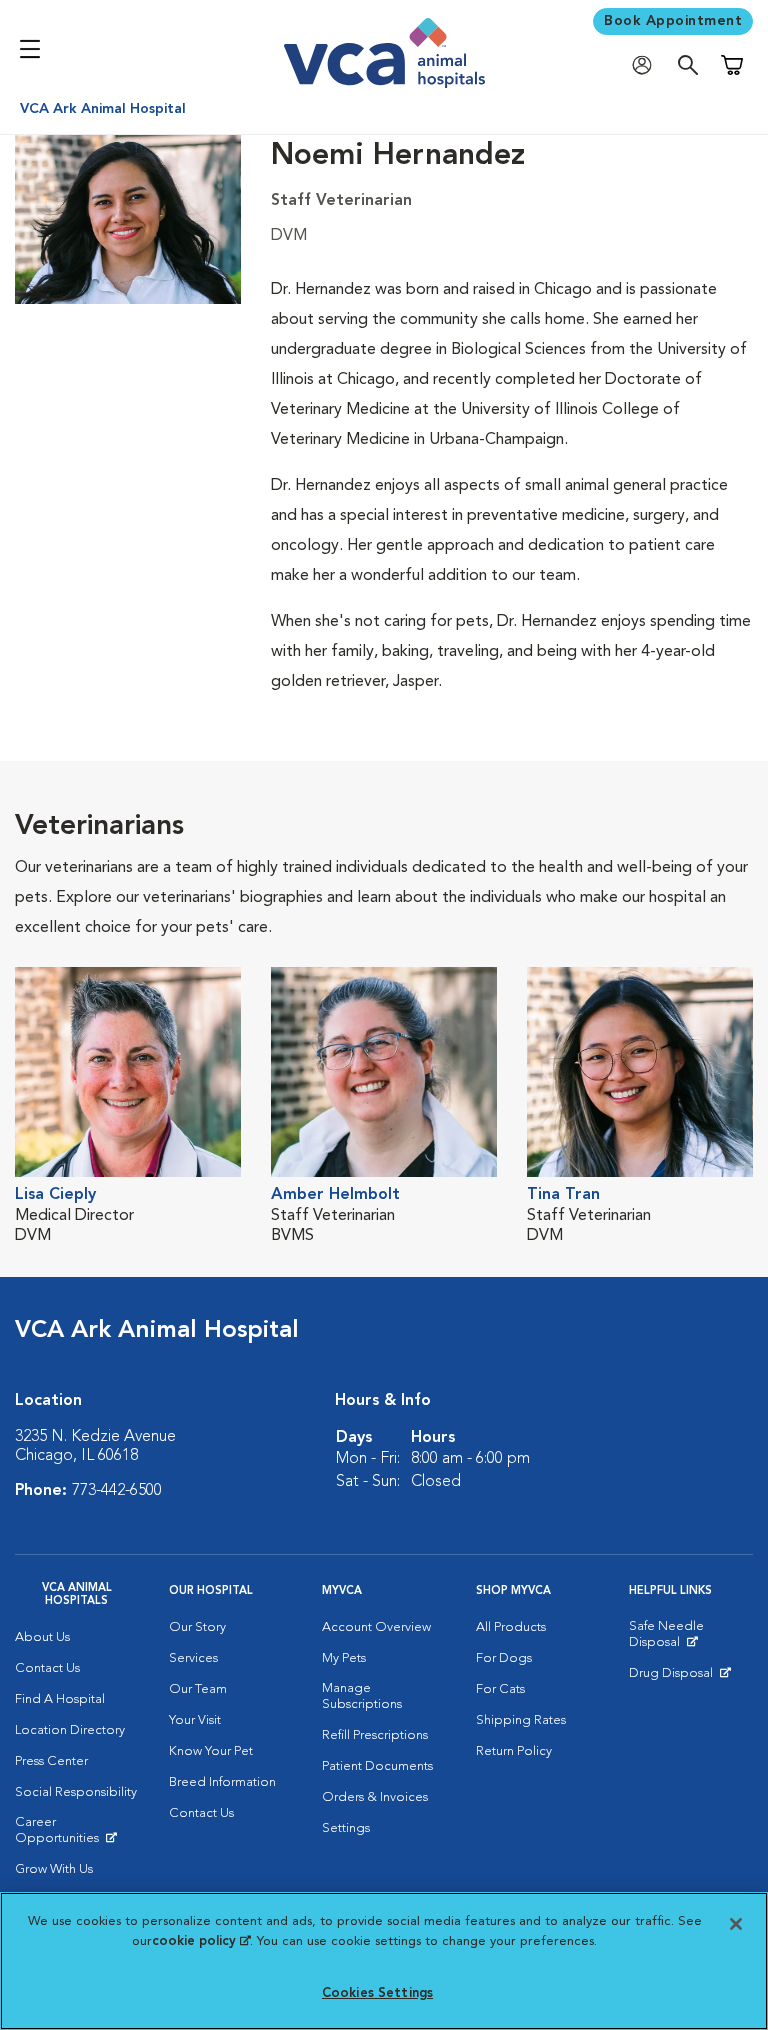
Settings (346, 1828)
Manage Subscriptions (362, 1696)
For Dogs (504, 1658)
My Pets (344, 1658)
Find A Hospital (60, 1699)
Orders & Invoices (375, 1797)
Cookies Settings (377, 1993)
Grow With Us (54, 1869)
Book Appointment (673, 21)
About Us (42, 1637)
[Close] (736, 1924)
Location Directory (70, 1730)
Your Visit (195, 1720)
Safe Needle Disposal (691, 1639)
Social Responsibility (76, 1792)
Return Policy (514, 1751)
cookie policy (201, 1941)
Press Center (51, 1761)
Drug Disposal (679, 1678)
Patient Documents (377, 1766)
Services (193, 1658)
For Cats (500, 1689)
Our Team (198, 1689)
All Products (511, 1627)
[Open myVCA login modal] (647, 65)
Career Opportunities (77, 1835)
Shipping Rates (521, 1720)
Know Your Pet (211, 1751)
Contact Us (47, 1668)
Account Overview (376, 1627)
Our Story (197, 1627)
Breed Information (222, 1782)
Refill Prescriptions (375, 1735)
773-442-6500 (117, 1491)
